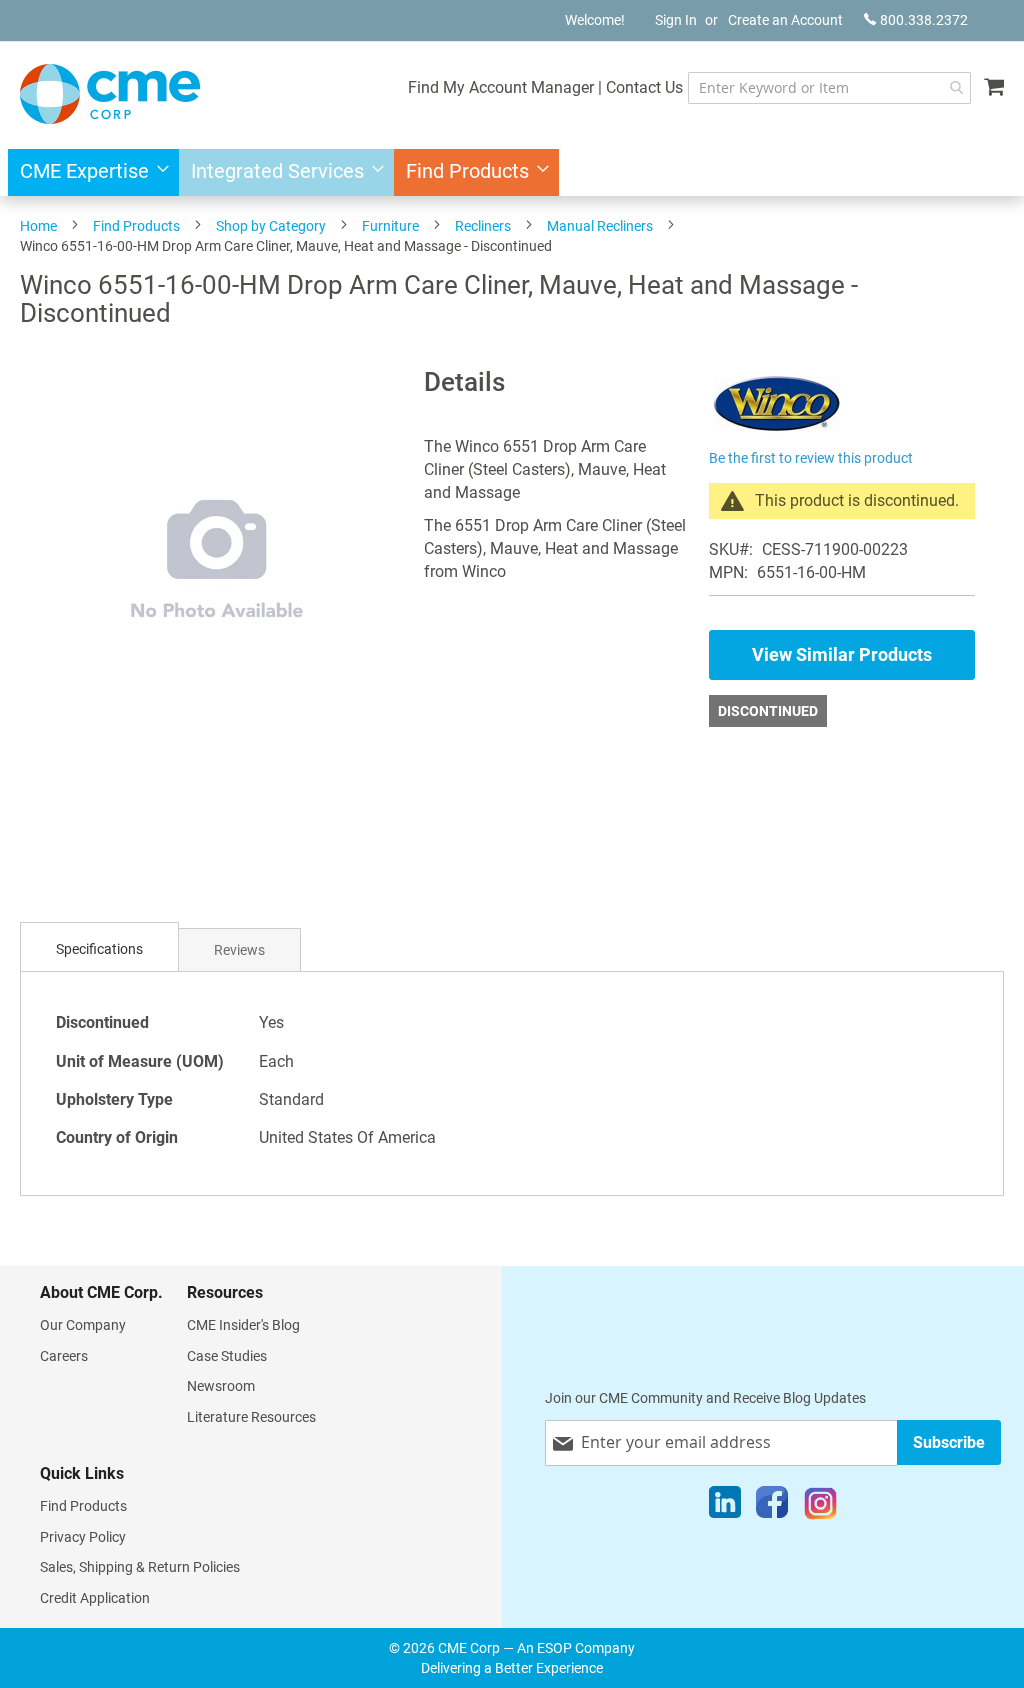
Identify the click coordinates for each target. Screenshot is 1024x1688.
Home (38, 226)
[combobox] (829, 88)
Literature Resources (251, 1417)
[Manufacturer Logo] (776, 432)
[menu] (512, 172)
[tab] (99, 949)
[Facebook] (772, 1507)
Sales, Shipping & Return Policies (140, 1567)
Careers (64, 1356)
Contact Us (644, 87)
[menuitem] (88, 172)
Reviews (239, 950)
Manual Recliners (600, 226)
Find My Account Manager (501, 87)
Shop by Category (271, 226)
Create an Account (785, 20)
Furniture (390, 226)
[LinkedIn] (725, 1507)
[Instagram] (820, 1507)
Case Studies (227, 1356)
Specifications (99, 949)
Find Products (136, 226)
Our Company (83, 1325)
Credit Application (95, 1598)
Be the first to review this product (811, 458)
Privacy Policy (83, 1537)
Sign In (676, 20)
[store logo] (110, 94)
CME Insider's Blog (243, 1325)
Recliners (483, 226)
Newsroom (221, 1386)
